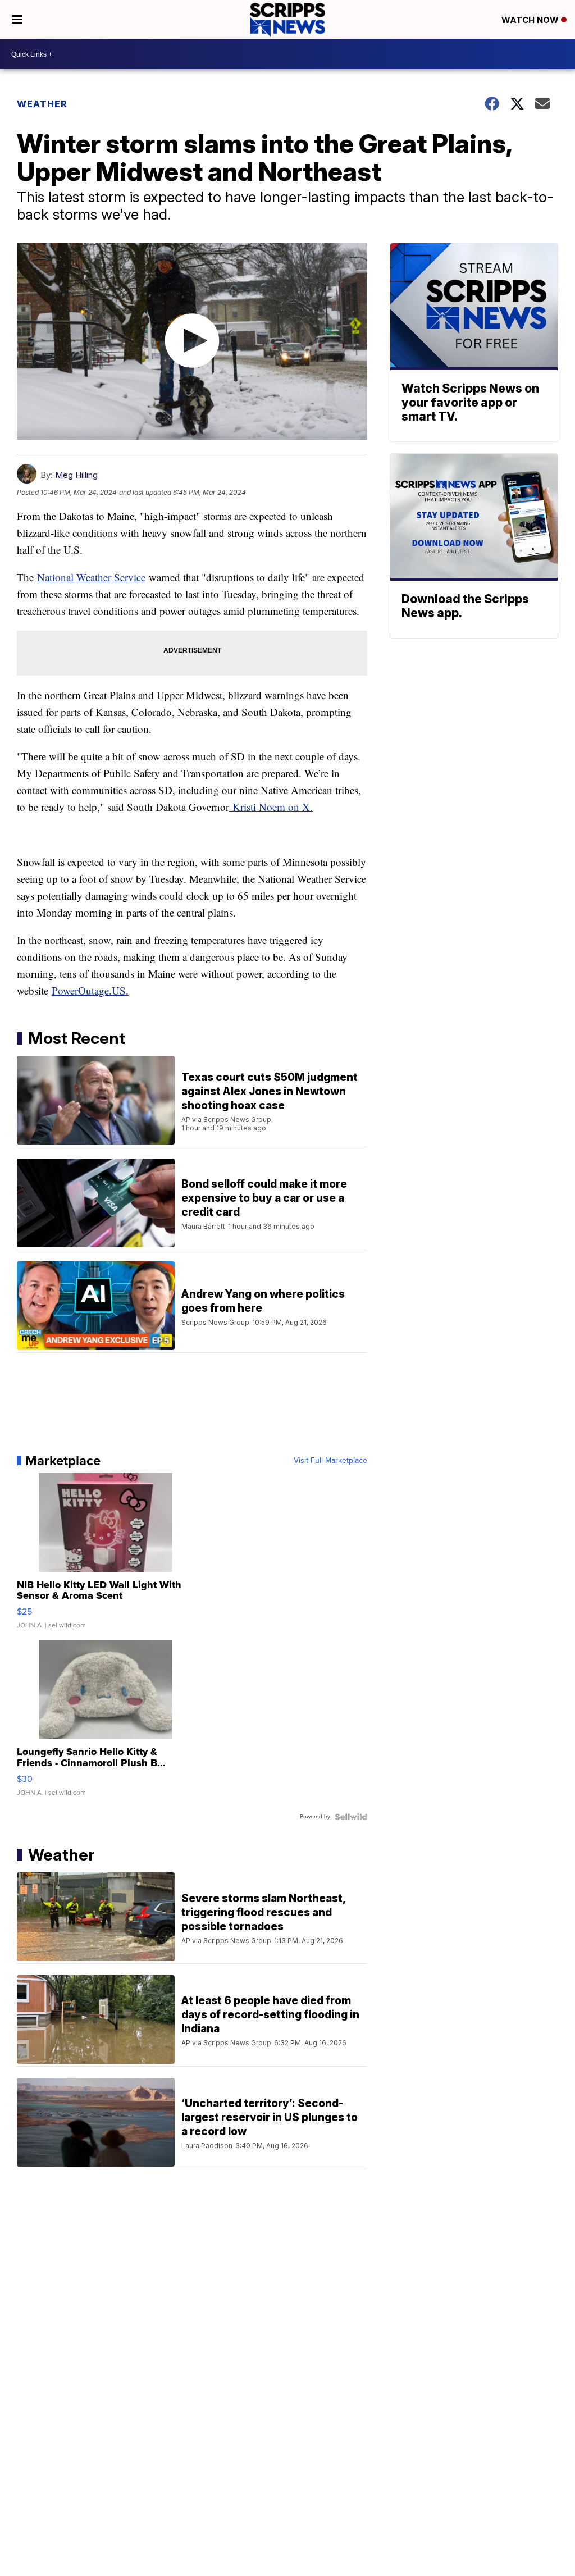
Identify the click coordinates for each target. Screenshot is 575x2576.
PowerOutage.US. (90, 990)
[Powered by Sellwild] (351, 1817)
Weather (42, 104)
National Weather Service (91, 577)
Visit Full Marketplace (330, 1461)
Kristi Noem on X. (271, 807)
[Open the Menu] (17, 20)
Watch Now (531, 20)
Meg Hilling (76, 475)
